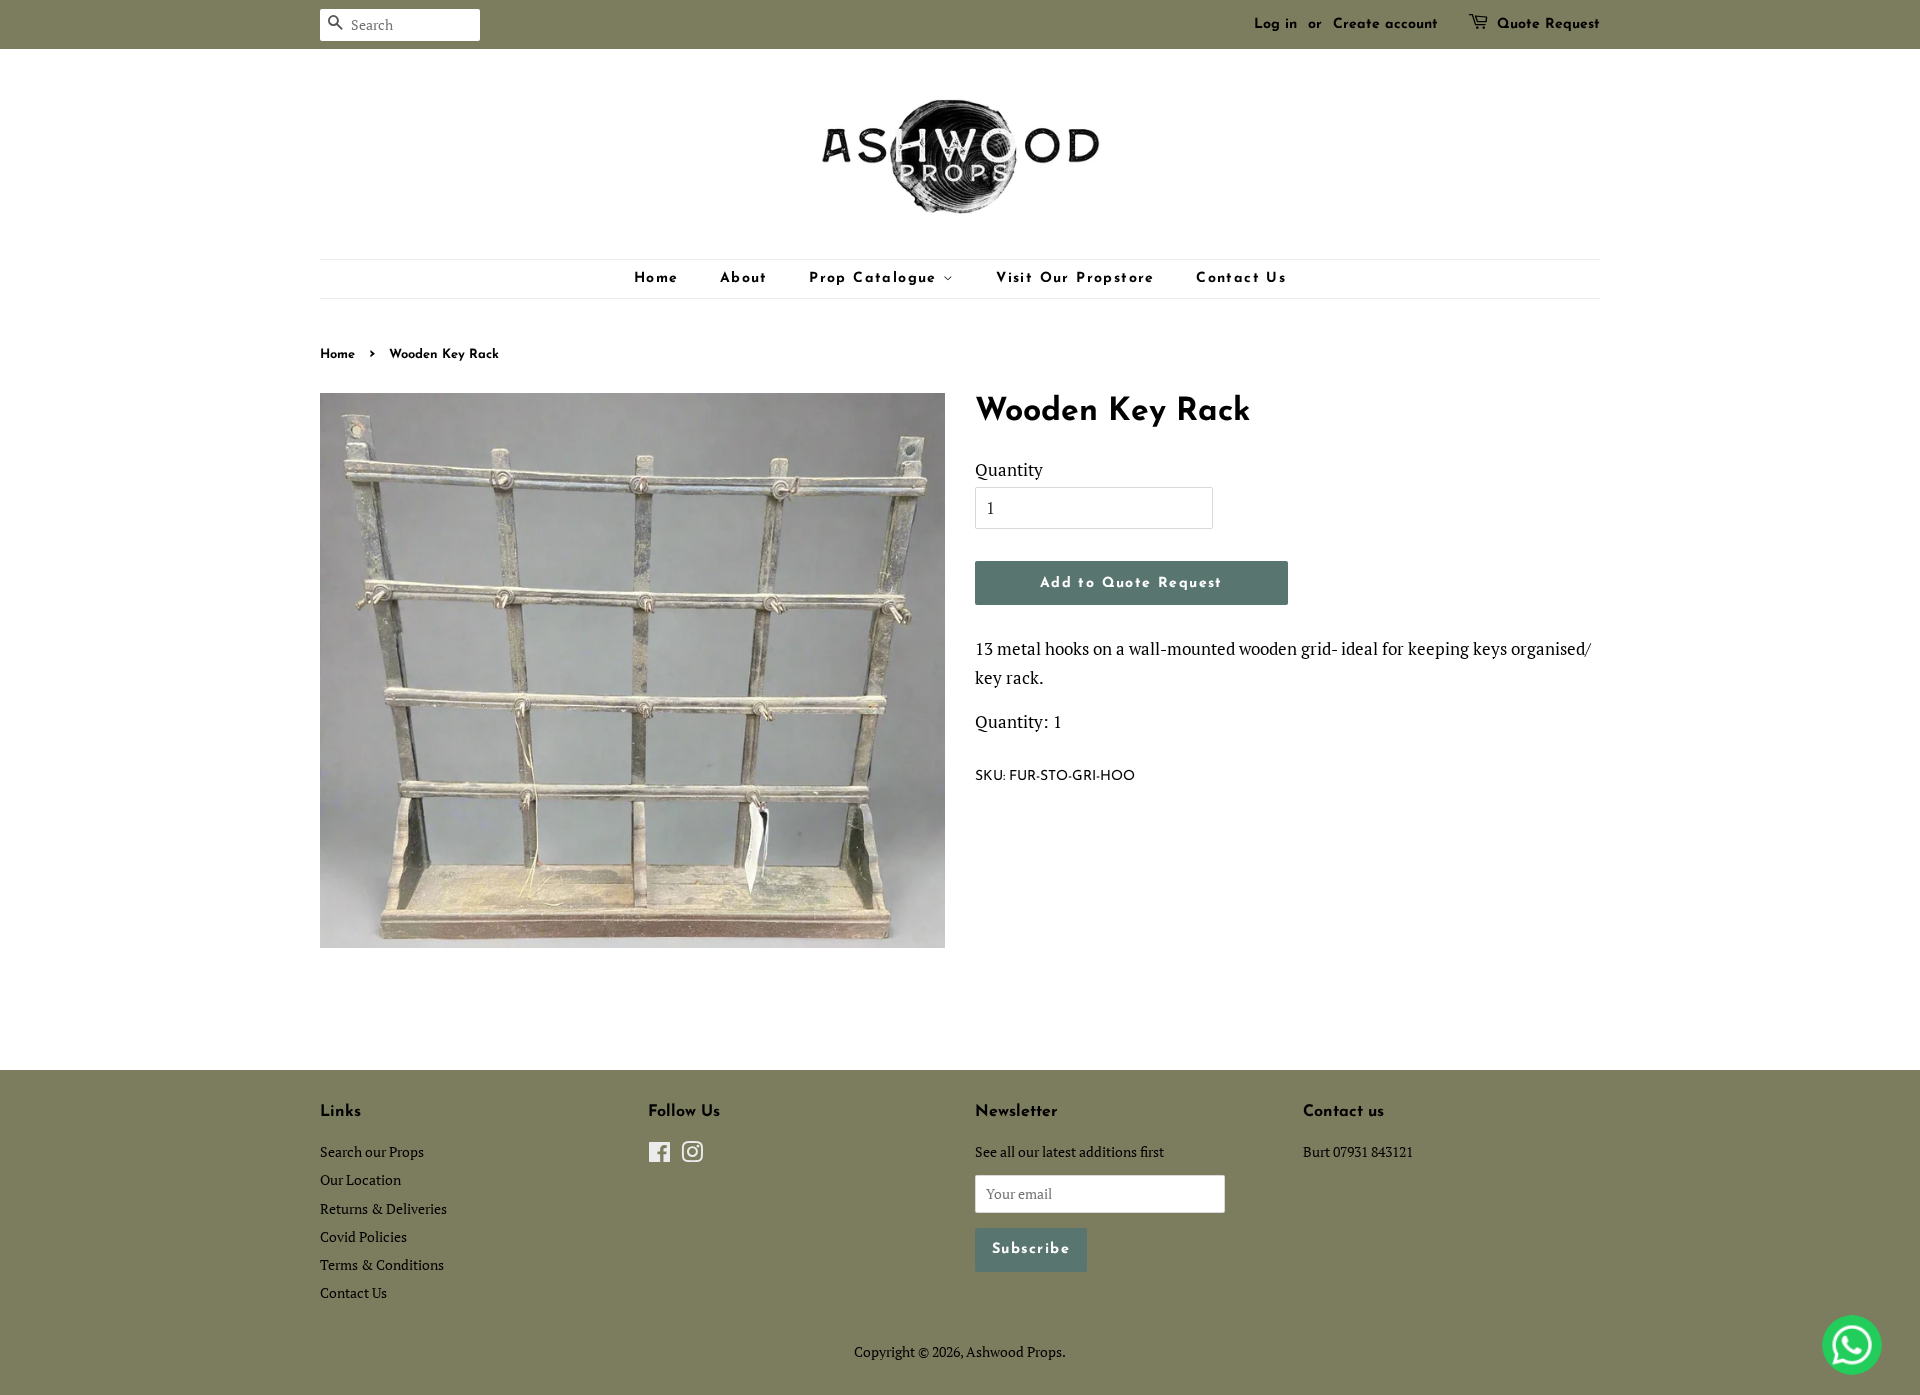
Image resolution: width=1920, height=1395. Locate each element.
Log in (1275, 24)
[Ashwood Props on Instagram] (692, 1155)
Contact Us (1241, 278)
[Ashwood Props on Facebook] (659, 1155)
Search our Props (372, 1151)
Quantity (1009, 469)
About (744, 278)
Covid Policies (363, 1236)
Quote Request (1548, 24)
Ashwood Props (1014, 1351)
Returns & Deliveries (383, 1208)
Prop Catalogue (876, 278)
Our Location (360, 1179)
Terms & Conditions (382, 1264)
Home (656, 278)
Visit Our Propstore (1075, 278)
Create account (1385, 24)
